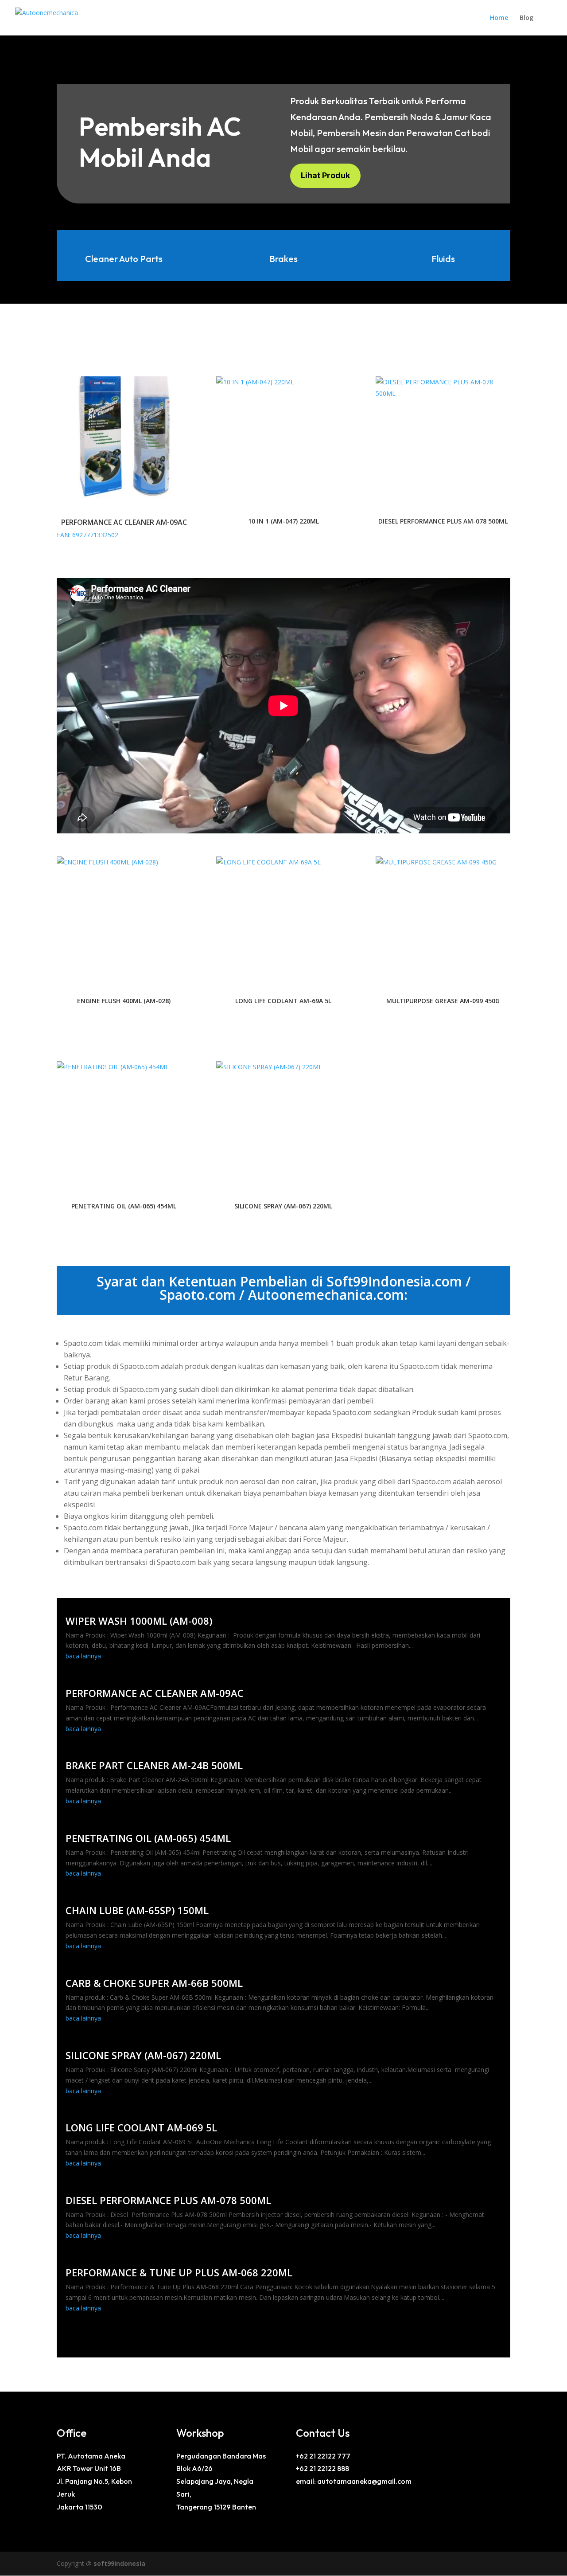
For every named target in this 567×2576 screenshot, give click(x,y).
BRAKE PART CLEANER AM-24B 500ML (154, 1765)
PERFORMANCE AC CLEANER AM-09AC (155, 1693)
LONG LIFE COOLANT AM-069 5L (141, 2127)
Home (499, 18)
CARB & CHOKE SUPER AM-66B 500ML (154, 1983)
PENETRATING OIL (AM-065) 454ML (148, 1838)
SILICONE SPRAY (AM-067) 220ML (143, 2055)
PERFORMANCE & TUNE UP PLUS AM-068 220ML (179, 2272)
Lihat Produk (325, 175)
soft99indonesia (119, 2563)
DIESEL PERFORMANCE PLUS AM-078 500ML (168, 2200)
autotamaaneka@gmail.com (364, 2481)
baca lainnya (83, 1656)
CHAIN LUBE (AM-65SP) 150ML (137, 1910)
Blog (526, 18)
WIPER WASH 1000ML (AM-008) (139, 1621)
